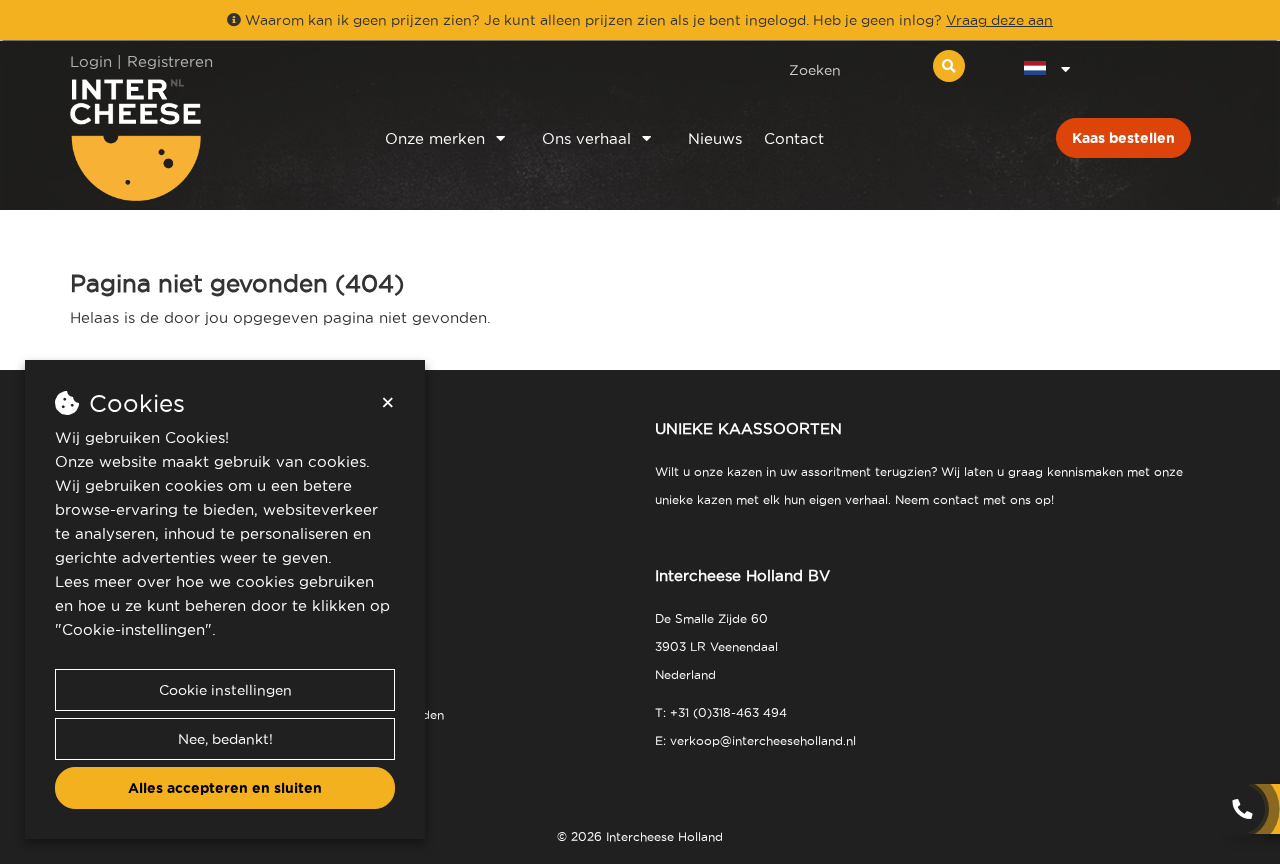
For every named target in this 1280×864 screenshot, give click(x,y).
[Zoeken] (949, 66)
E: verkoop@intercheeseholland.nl (755, 740)
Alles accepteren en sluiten (225, 788)
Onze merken (435, 138)
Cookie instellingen (225, 690)
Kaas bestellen (1123, 138)
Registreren (170, 61)
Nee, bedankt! (225, 739)
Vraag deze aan (999, 20)
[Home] (201, 139)
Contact (794, 138)
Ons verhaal (586, 138)
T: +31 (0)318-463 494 (721, 712)
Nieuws (715, 138)
